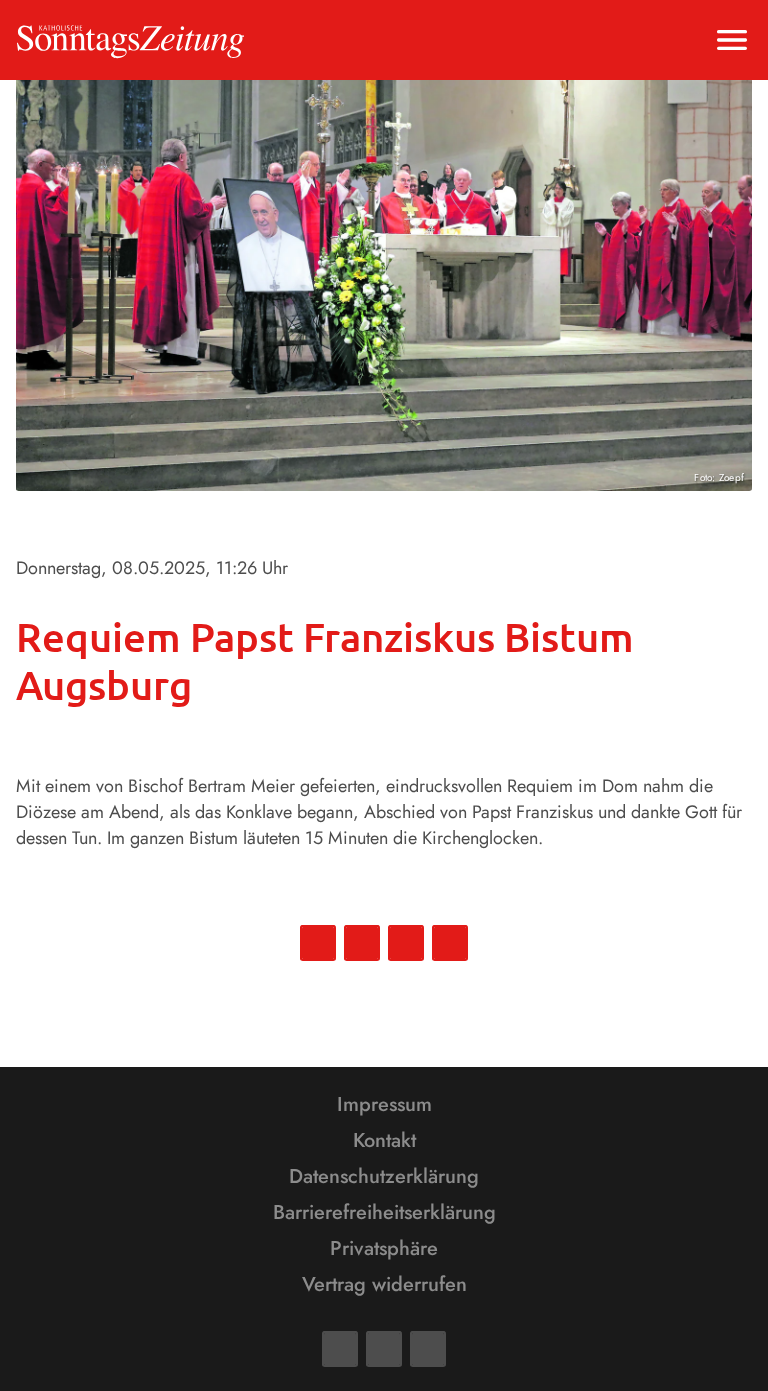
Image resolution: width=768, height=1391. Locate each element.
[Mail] (384, 1349)
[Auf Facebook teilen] (318, 943)
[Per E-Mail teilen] (450, 943)
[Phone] (428, 1349)
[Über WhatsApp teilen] (406, 943)
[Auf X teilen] (362, 943)
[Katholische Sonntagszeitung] (130, 40)
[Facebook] (340, 1349)
